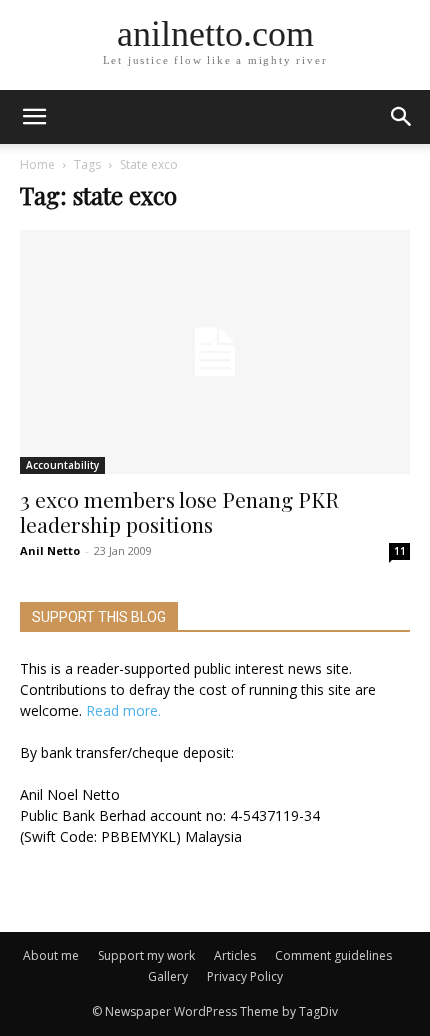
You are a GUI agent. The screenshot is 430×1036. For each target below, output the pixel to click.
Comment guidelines (333, 955)
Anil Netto (50, 550)
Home (37, 164)
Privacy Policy (245, 976)
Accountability (62, 465)
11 (400, 551)
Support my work (146, 955)
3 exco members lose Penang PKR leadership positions (179, 511)
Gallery (168, 976)
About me (51, 955)
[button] (402, 117)
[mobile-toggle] (34, 117)
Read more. (123, 710)
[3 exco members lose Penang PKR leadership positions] (215, 352)
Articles (235, 955)
